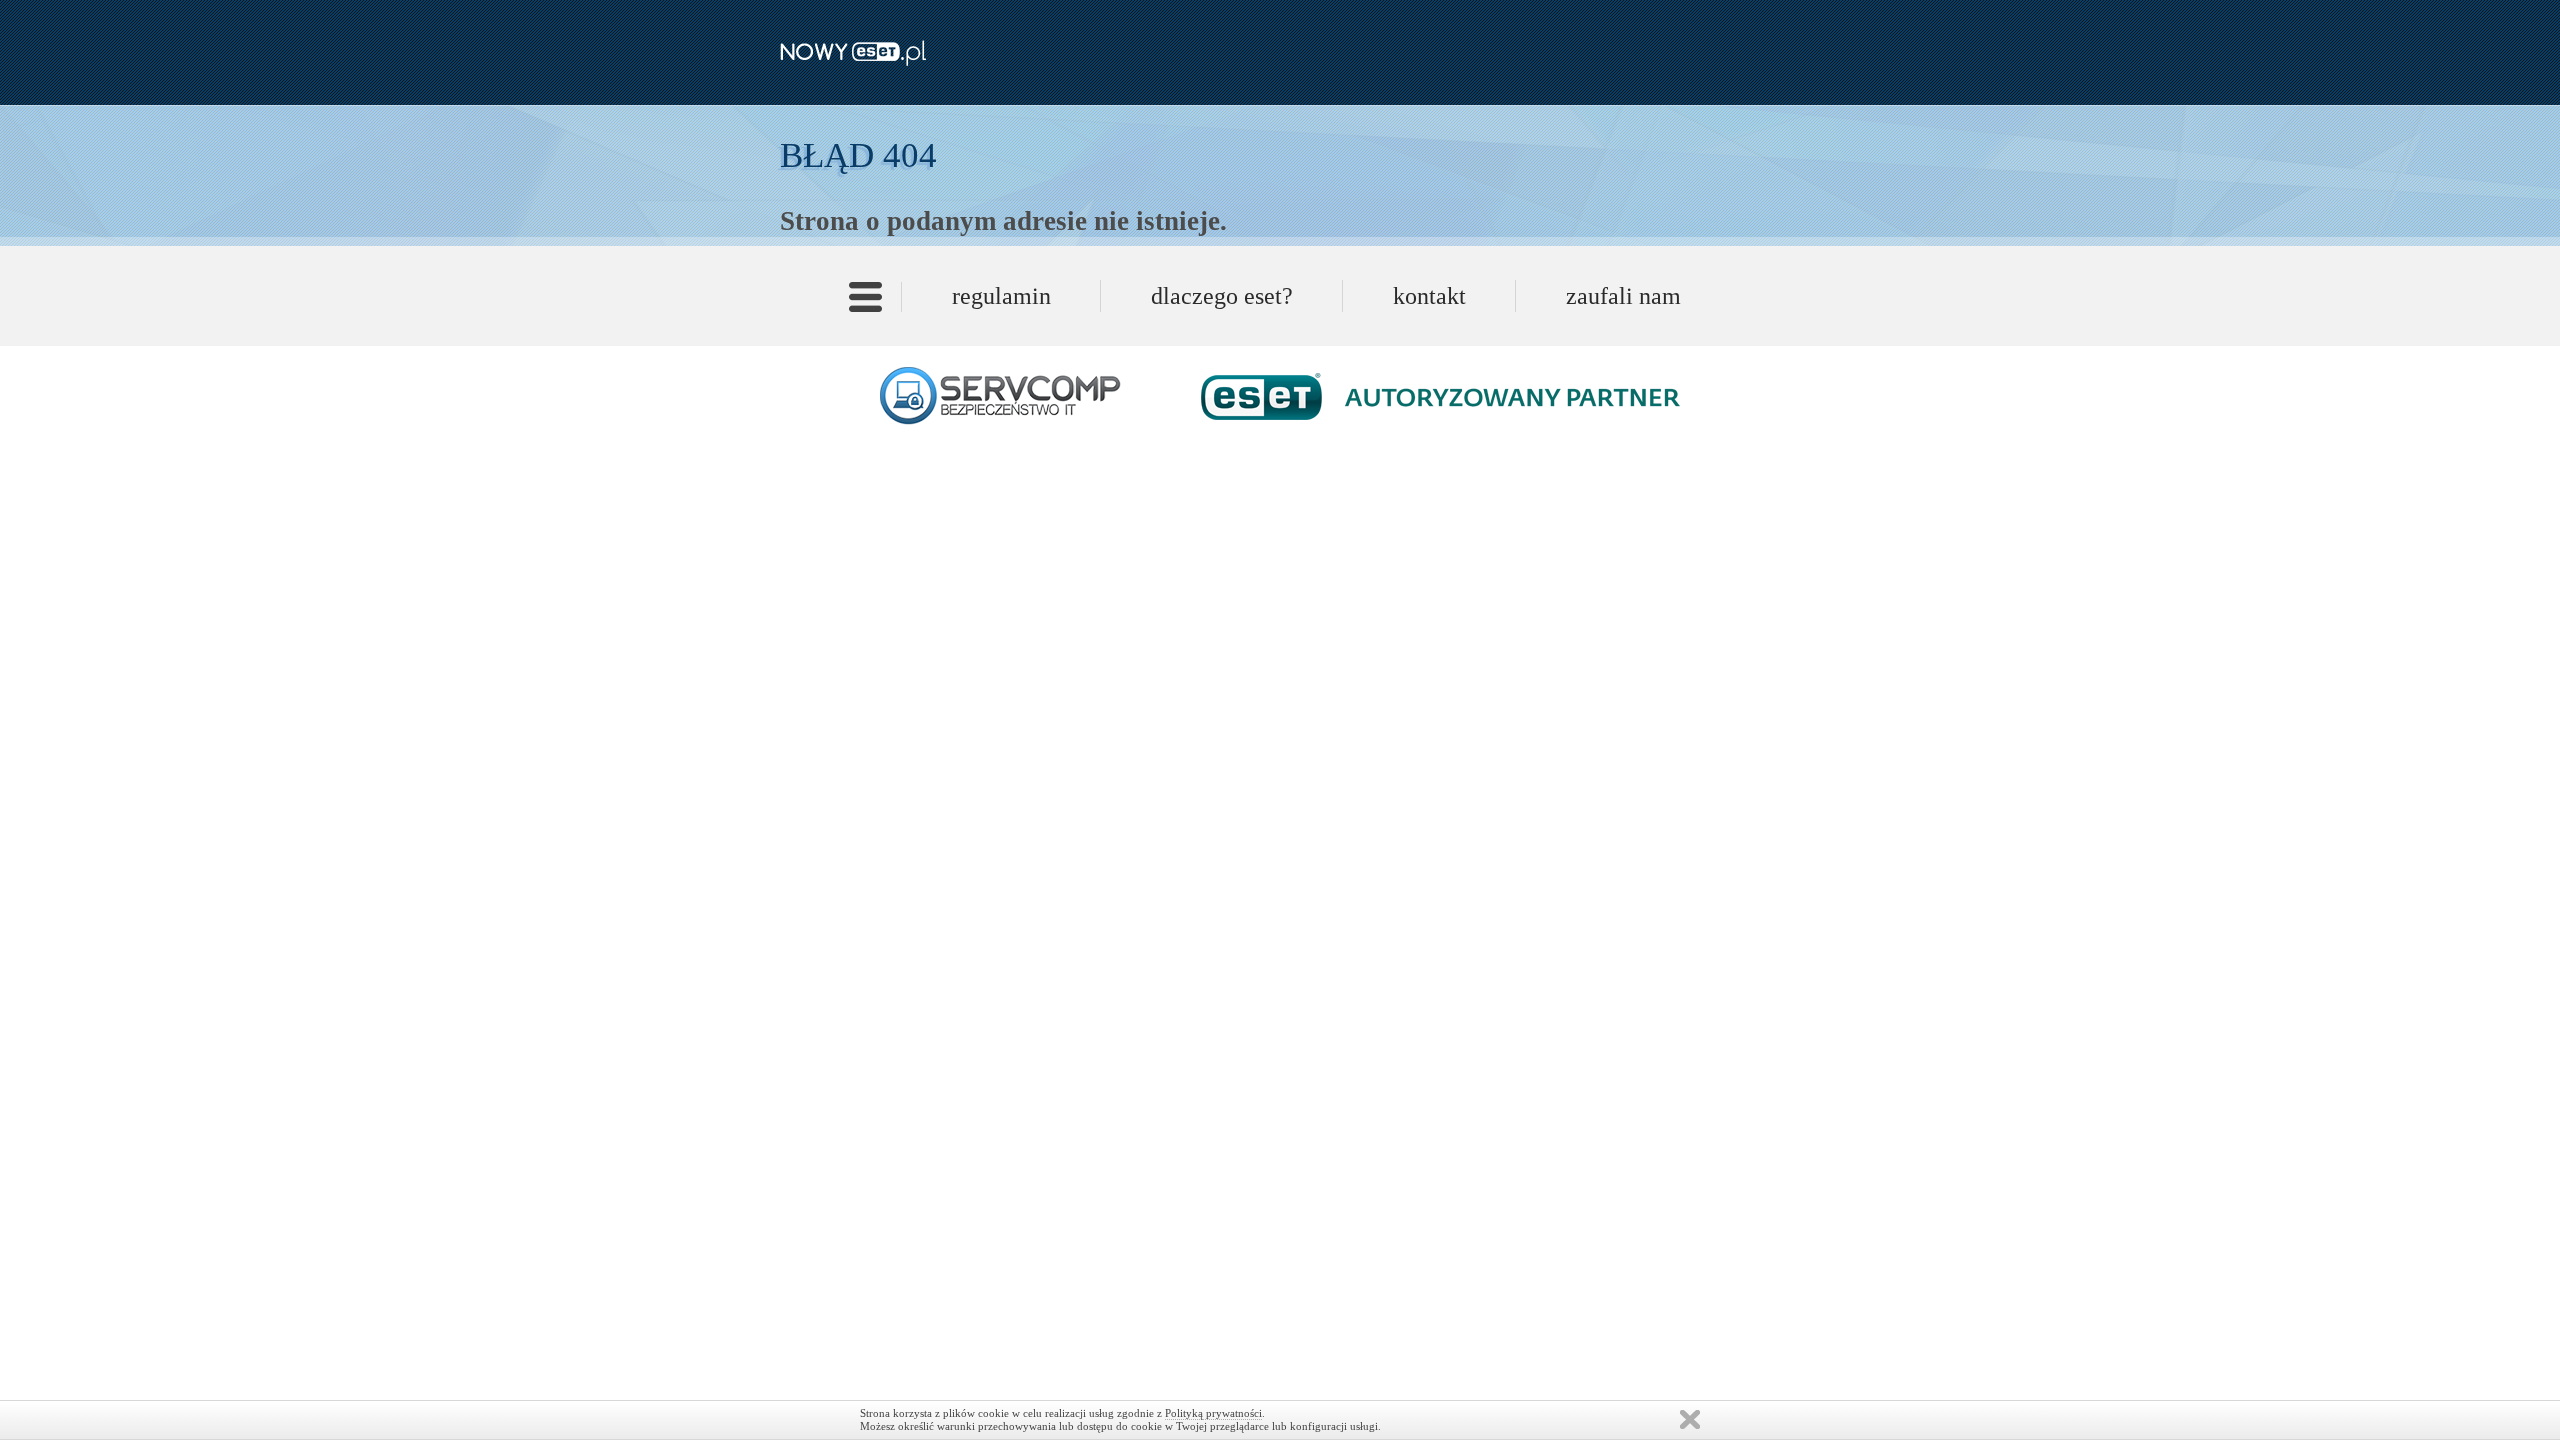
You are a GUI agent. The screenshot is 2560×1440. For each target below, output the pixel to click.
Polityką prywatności (1213, 1413)
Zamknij (1690, 1419)
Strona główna (866, 303)
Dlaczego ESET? (1222, 296)
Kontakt (1429, 296)
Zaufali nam (1623, 296)
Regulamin (1001, 296)
